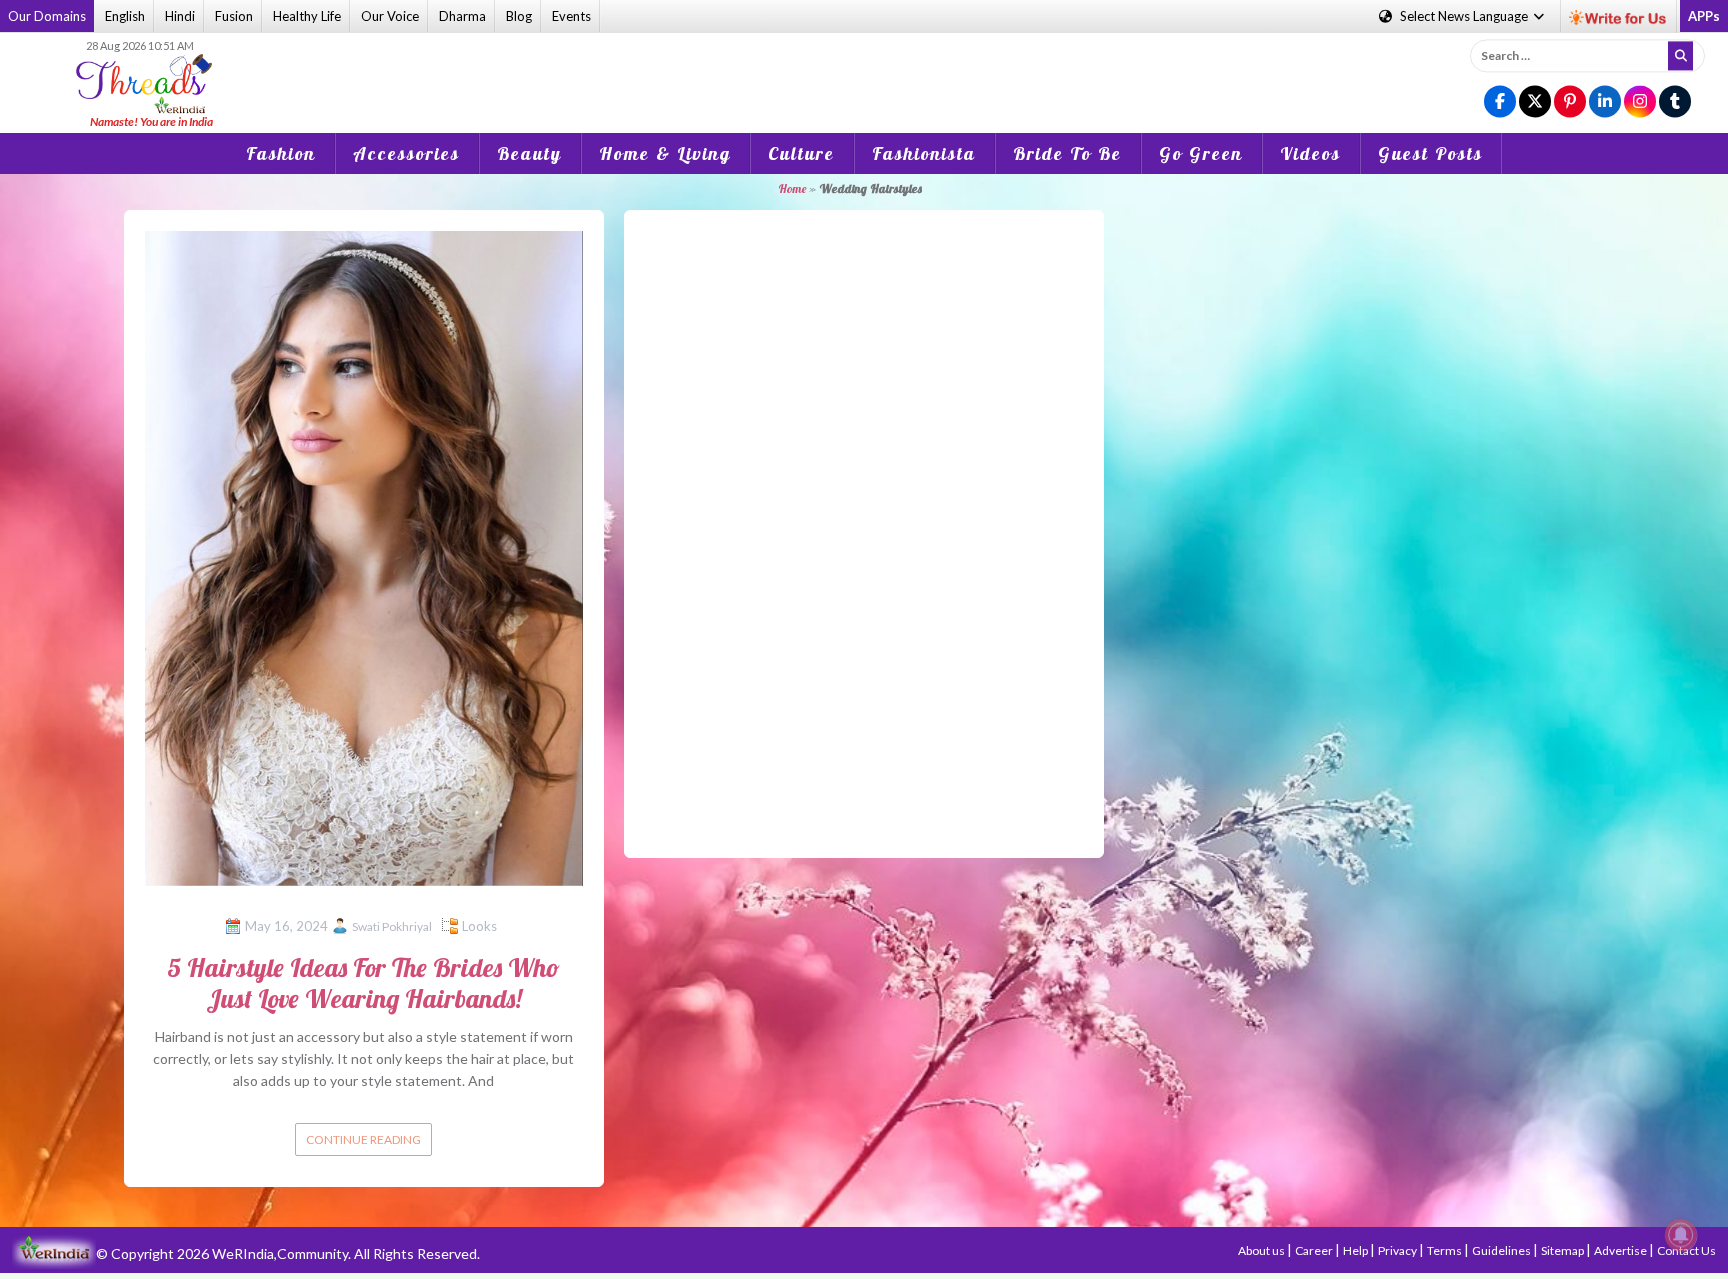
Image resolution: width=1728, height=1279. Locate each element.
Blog (519, 16)
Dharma (462, 16)
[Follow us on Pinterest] (1570, 102)
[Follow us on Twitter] (1535, 102)
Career (1315, 1250)
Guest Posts (1430, 153)
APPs (1704, 16)
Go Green (1201, 153)
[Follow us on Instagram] (1640, 102)
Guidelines (1502, 1250)
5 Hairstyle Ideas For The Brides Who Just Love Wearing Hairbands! (363, 983)
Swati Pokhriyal (392, 926)
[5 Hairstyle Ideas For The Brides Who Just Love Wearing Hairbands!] (364, 556)
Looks (479, 926)
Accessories (406, 153)
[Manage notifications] (1681, 1235)
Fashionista (924, 153)
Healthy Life (307, 16)
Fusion (234, 16)
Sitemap (1563, 1250)
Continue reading (363, 1139)
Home (792, 188)
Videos (1310, 153)
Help (1356, 1250)
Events (571, 16)
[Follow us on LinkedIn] (1605, 102)
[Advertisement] (864, 69)
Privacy (1398, 1250)
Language (1465, 16)
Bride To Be (1067, 153)
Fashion (281, 153)
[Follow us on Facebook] (1500, 102)
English (125, 16)
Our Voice (390, 16)
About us (1262, 1250)
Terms (1445, 1250)
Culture (801, 153)
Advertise (1621, 1250)
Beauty (529, 153)
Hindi (180, 16)
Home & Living (665, 153)
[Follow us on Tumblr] (1675, 102)
